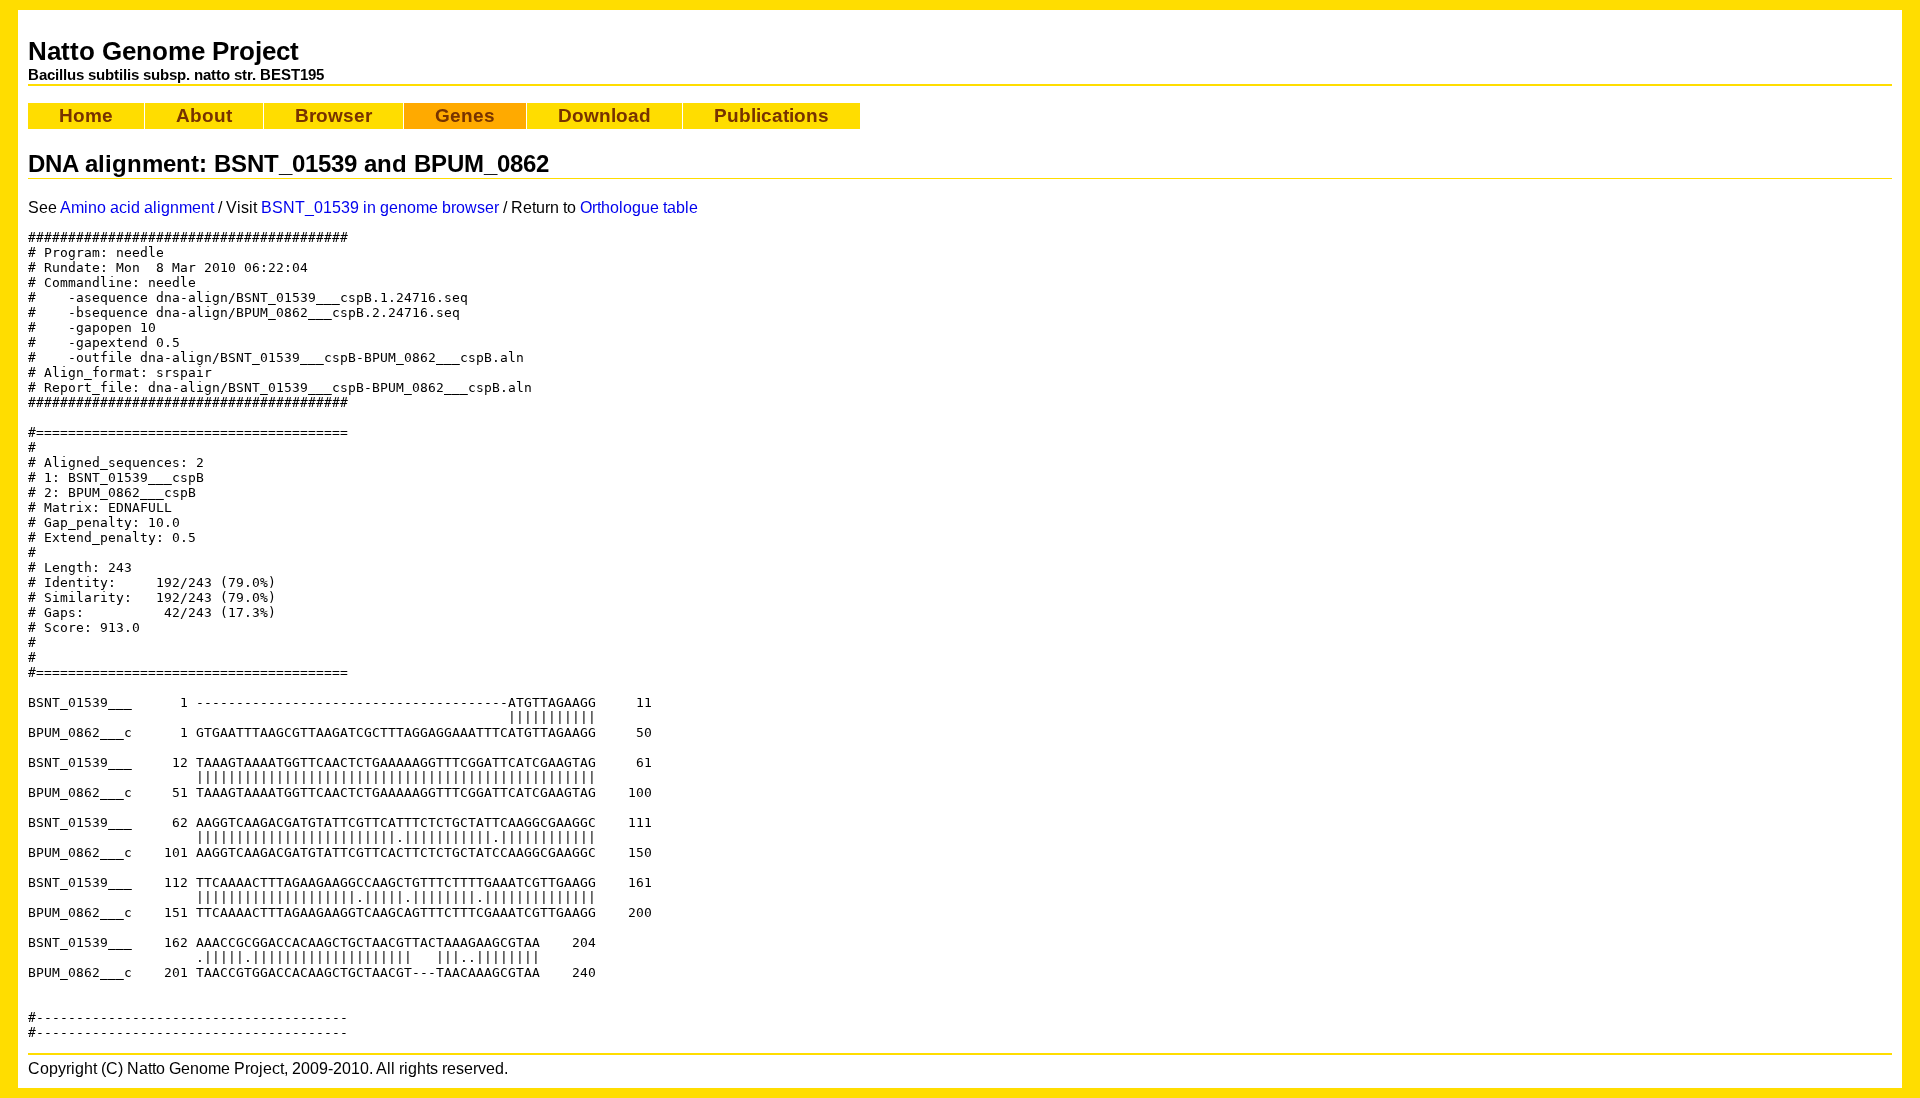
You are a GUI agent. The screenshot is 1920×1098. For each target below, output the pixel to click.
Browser (333, 115)
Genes (465, 115)
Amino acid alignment (137, 207)
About (204, 115)
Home (86, 115)
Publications (771, 115)
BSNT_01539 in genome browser (380, 207)
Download (604, 115)
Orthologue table (639, 207)
